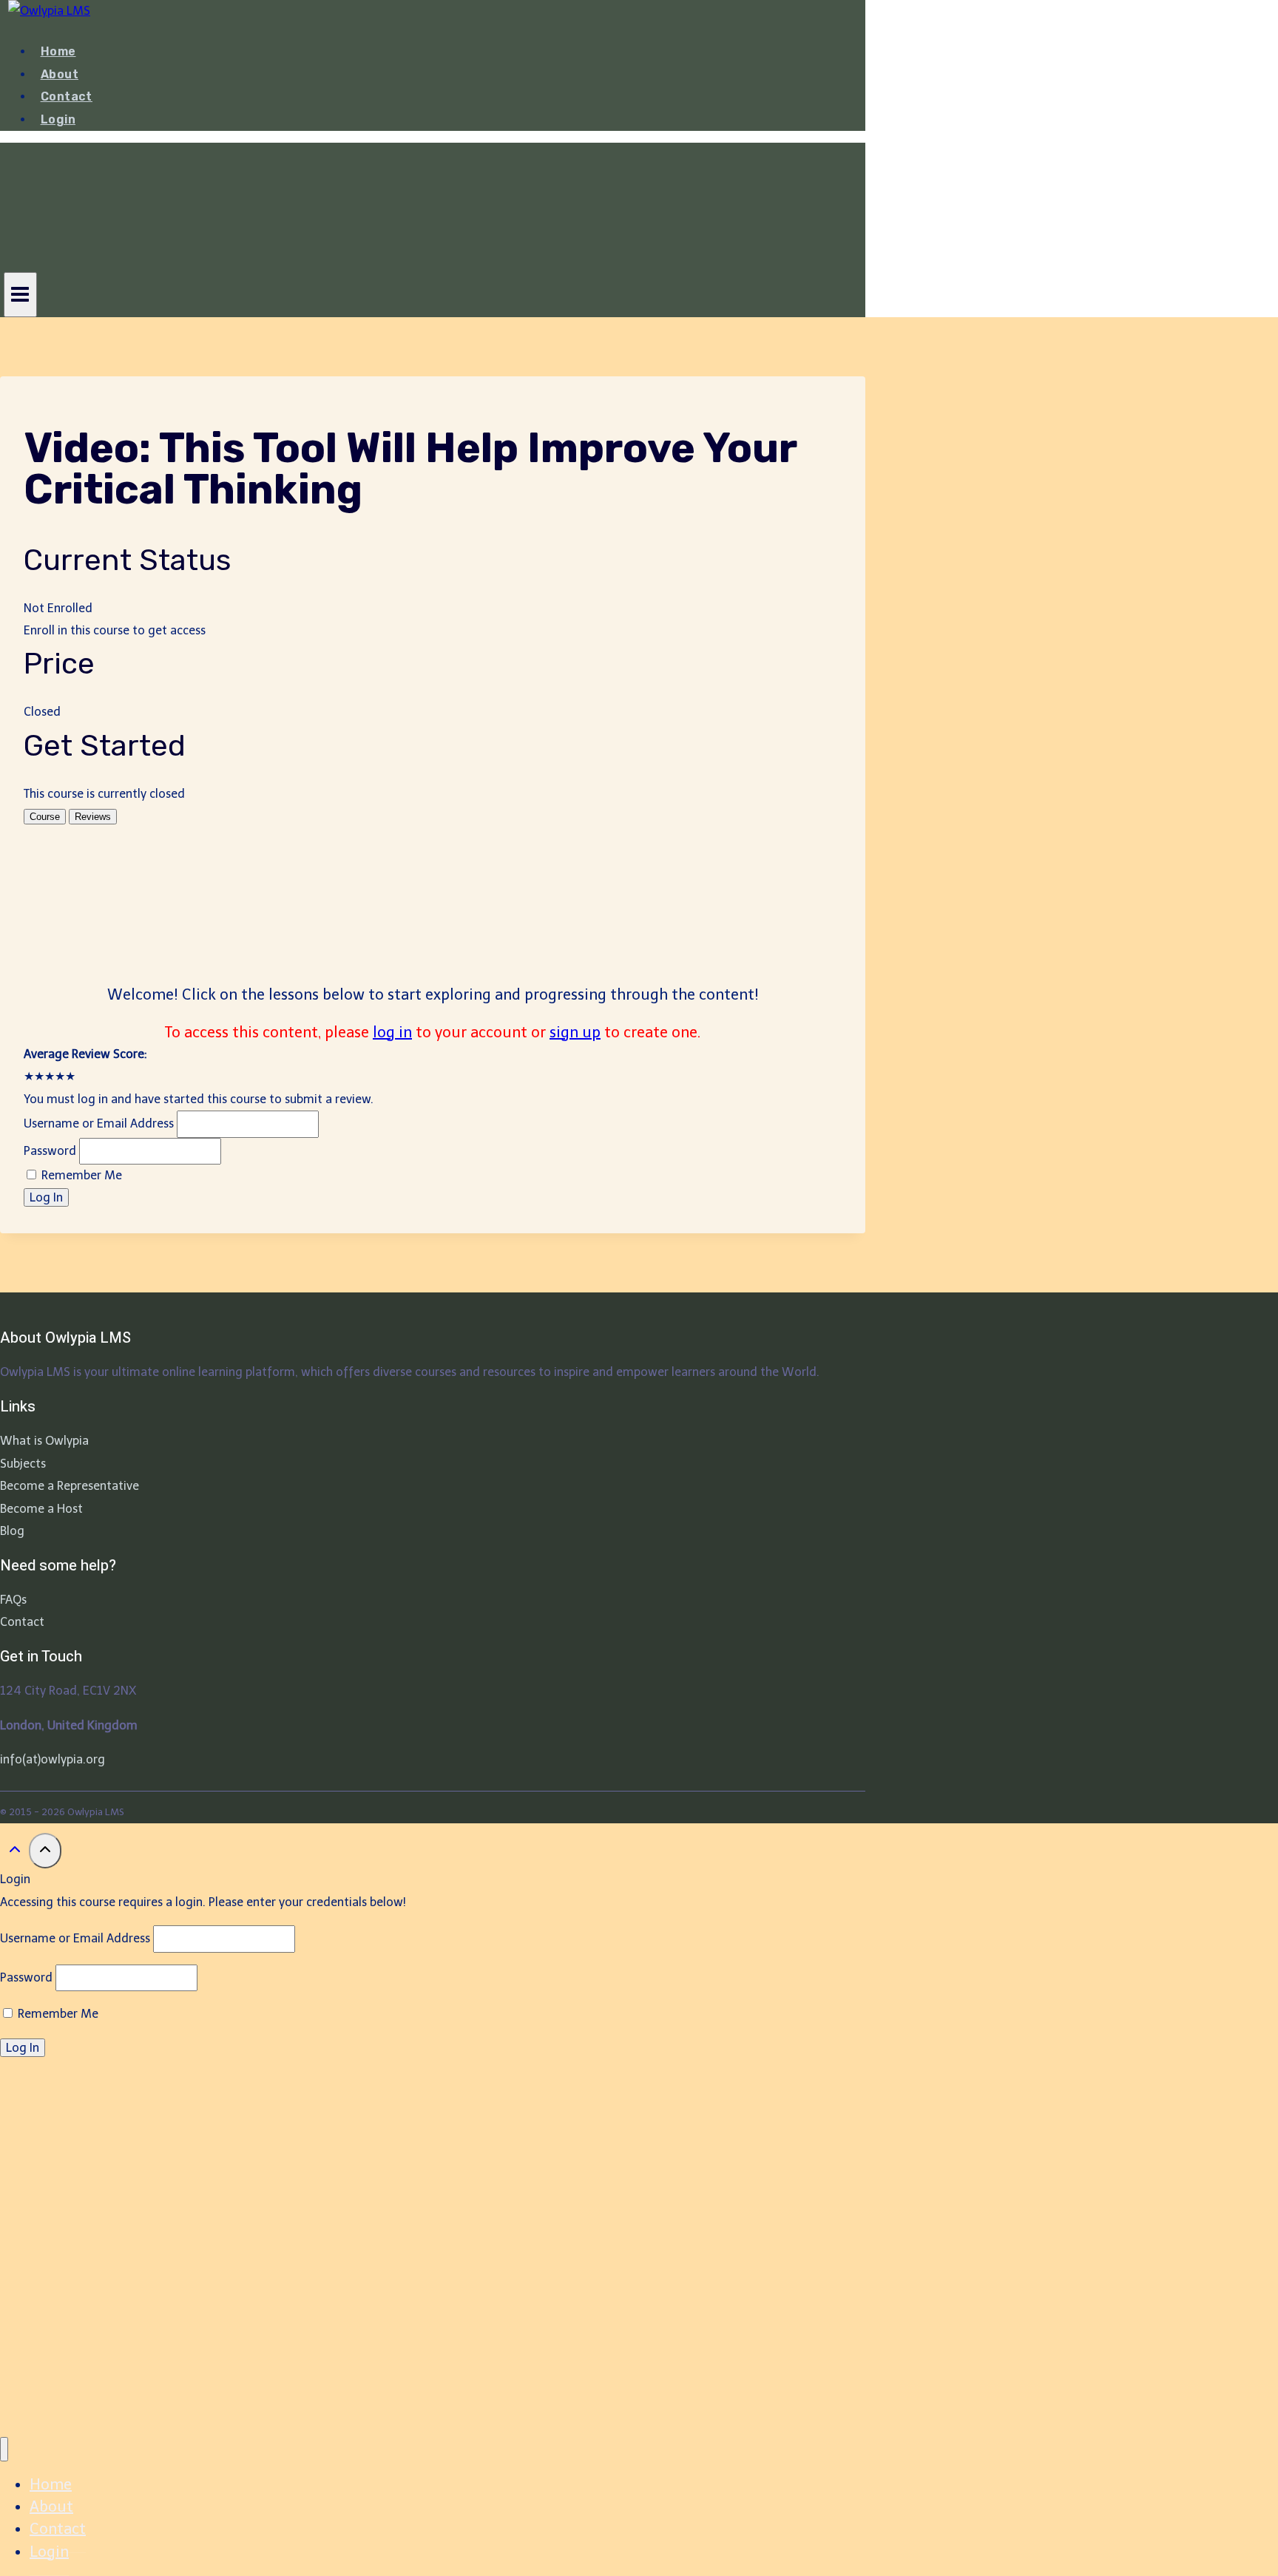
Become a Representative (70, 1486)
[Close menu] (4, 2449)
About (60, 74)
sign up (575, 1032)
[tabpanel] (433, 936)
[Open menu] (20, 294)
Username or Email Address (99, 1123)
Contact (67, 96)
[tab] (45, 817)
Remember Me (80, 1175)
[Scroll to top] (14, 1853)
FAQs (13, 1600)
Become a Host (41, 1509)
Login (58, 119)
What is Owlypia (44, 1441)
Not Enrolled (58, 608)
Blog (12, 1531)
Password (50, 1151)
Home (58, 51)
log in (392, 1032)
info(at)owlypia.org (53, 1759)
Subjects (23, 1464)
